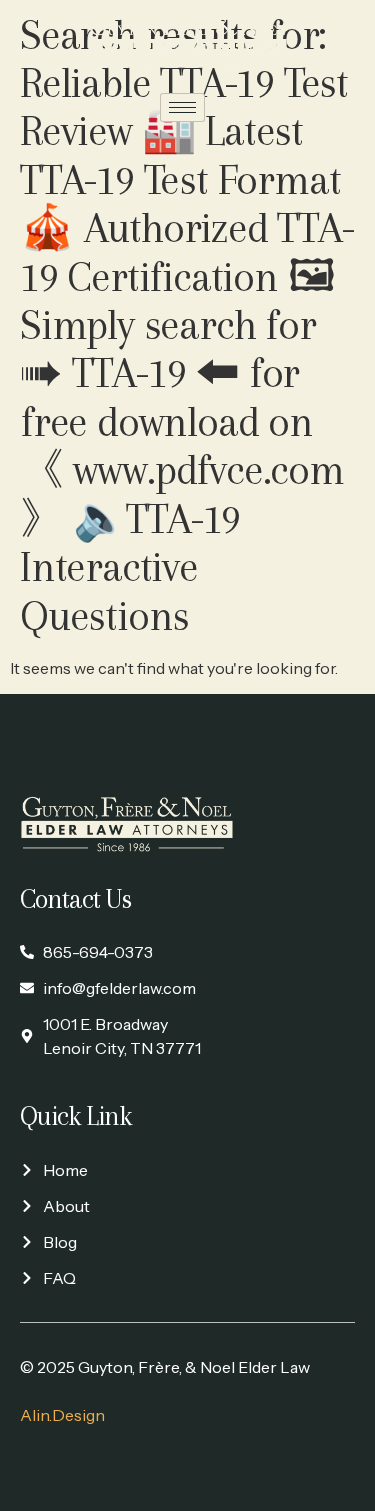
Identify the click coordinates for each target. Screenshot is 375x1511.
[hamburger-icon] (182, 107)
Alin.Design (62, 1415)
